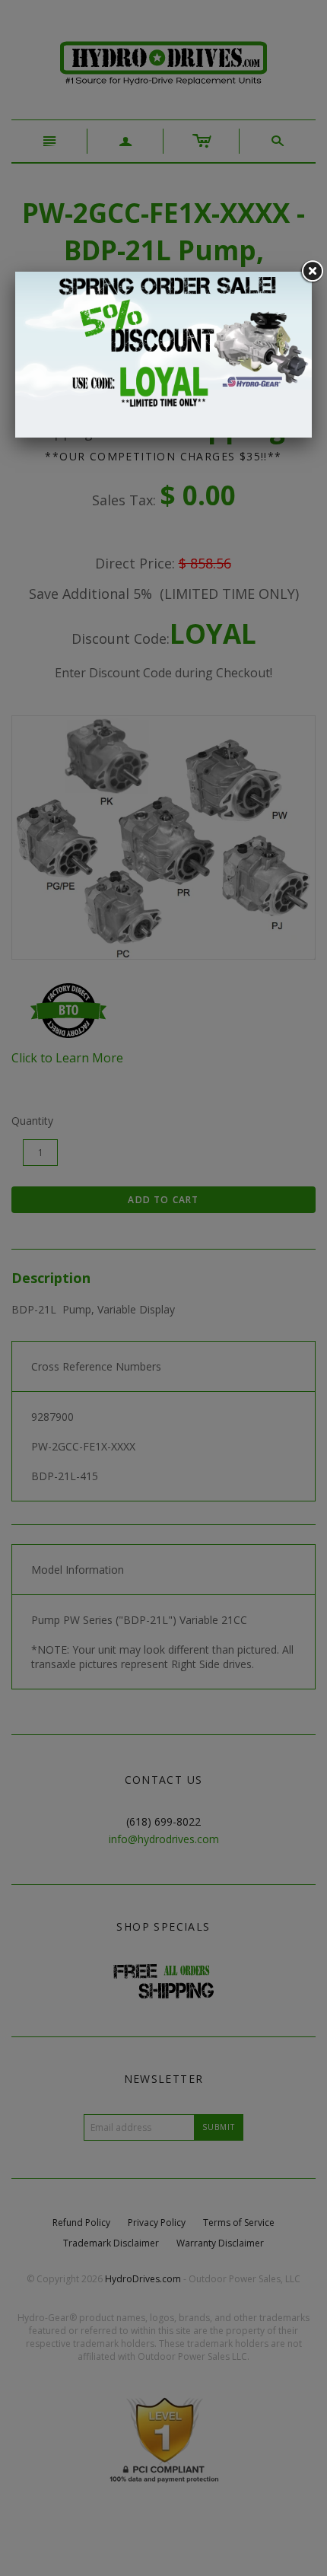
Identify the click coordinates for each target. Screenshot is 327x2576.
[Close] (312, 272)
